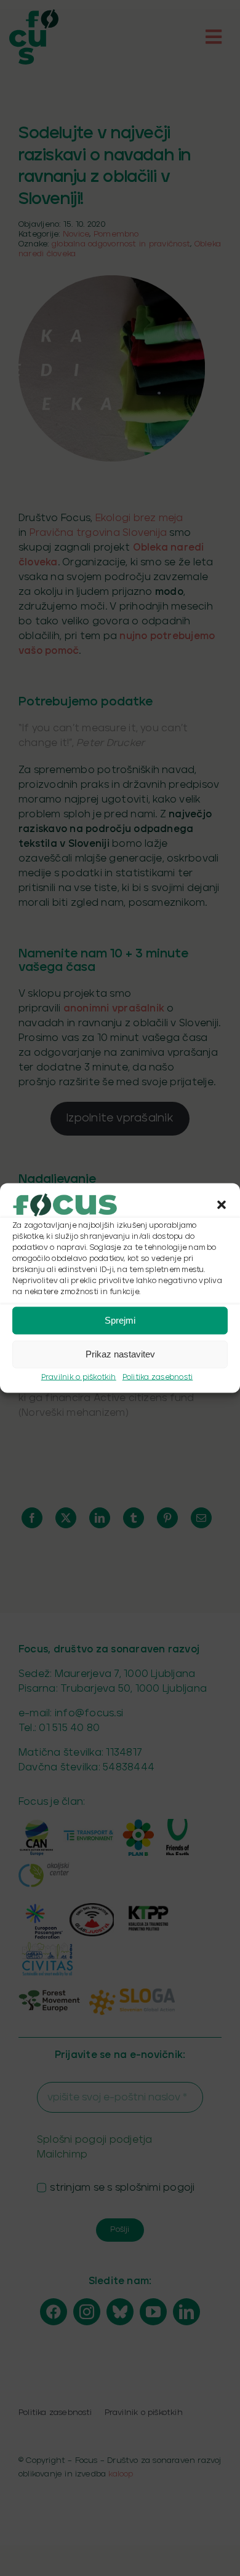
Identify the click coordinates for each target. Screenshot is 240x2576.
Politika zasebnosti (158, 1377)
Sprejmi (120, 1320)
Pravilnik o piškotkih (79, 1377)
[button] (222, 1204)
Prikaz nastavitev (120, 1354)
